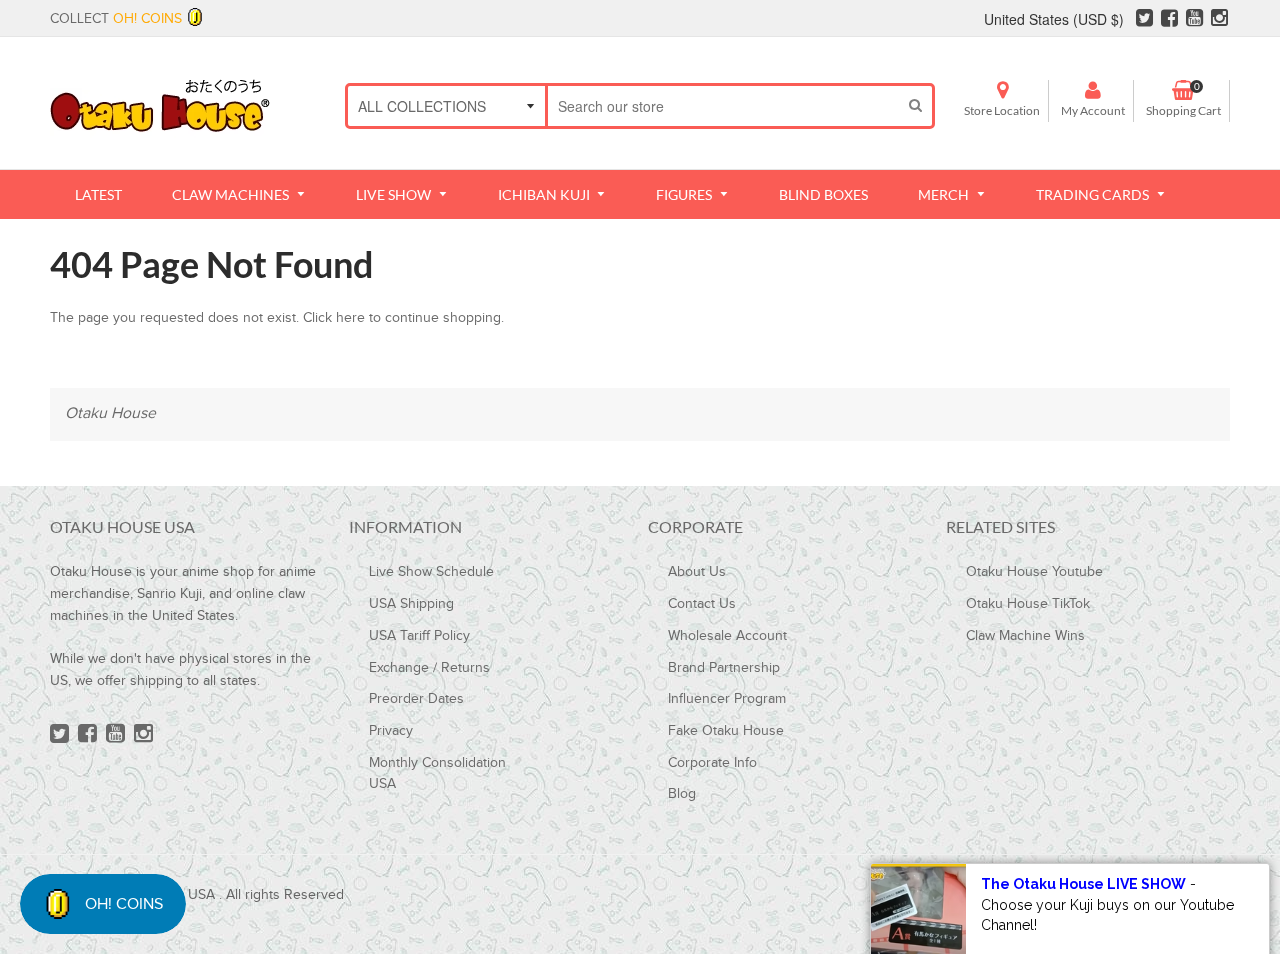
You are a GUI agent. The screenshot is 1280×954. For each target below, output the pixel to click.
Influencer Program (727, 699)
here (350, 318)
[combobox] (723, 106)
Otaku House (110, 413)
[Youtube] (1194, 21)
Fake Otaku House (726, 731)
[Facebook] (1169, 21)
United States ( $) (1054, 19)
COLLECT (116, 19)
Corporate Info (712, 763)
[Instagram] (1219, 21)
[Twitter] (1144, 21)
